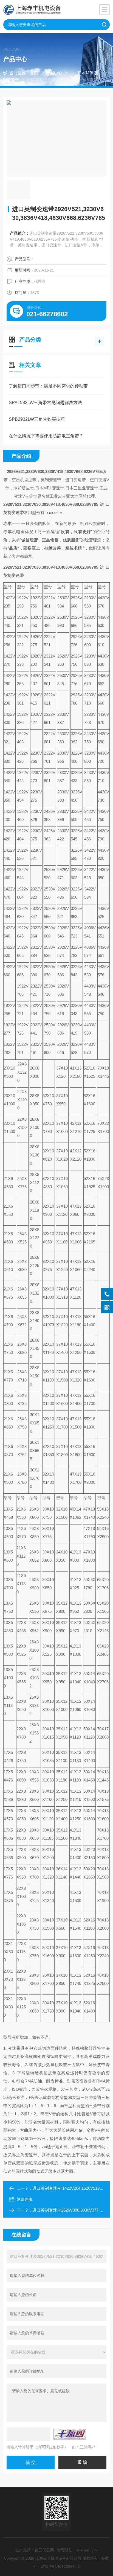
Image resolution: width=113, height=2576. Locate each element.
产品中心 (54, 73)
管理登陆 (65, 2550)
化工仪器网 (44, 2550)
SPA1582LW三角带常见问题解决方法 (45, 403)
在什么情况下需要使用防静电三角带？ (46, 436)
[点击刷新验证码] (70, 2434)
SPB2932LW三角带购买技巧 (37, 419)
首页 (34, 73)
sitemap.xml (87, 2550)
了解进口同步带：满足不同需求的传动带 (48, 386)
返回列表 (25, 2199)
